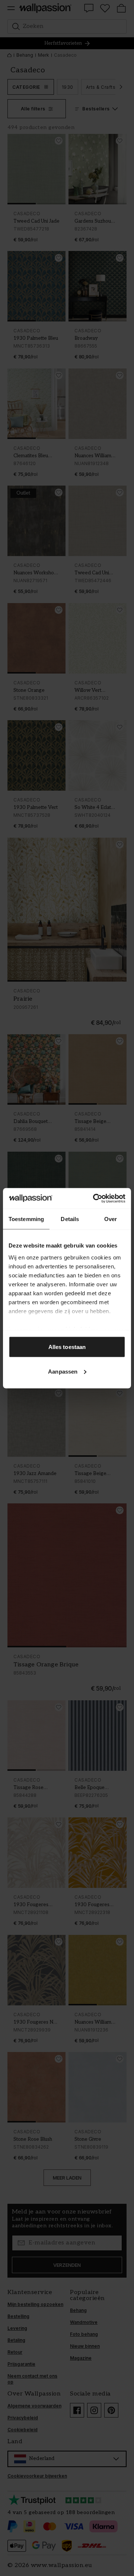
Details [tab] (70, 1219)
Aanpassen (63, 1371)
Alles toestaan (67, 1347)
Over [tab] (111, 1219)
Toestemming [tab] (26, 1219)
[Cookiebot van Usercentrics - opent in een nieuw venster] (95, 1198)
